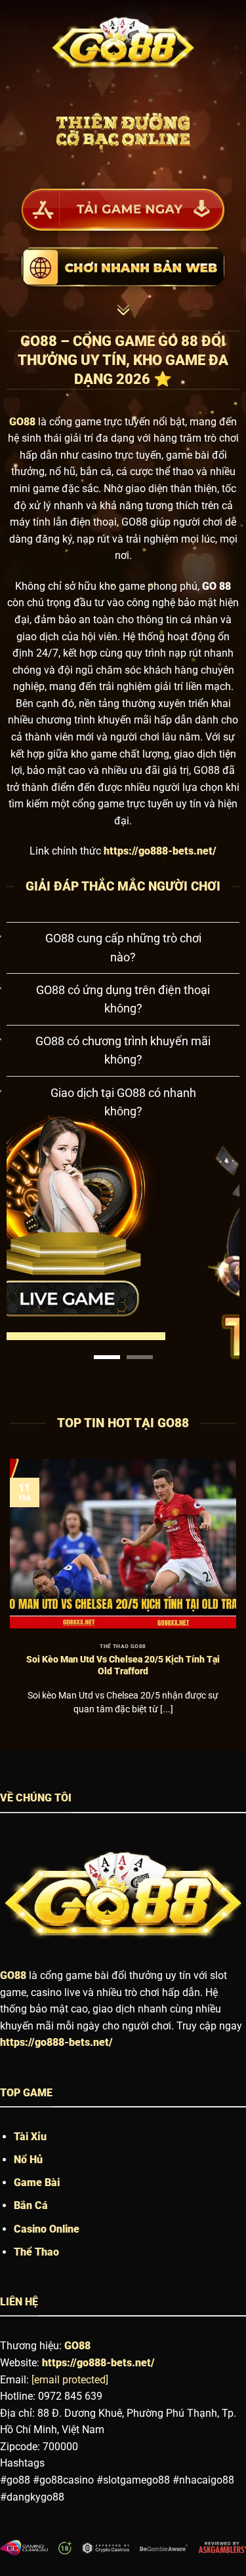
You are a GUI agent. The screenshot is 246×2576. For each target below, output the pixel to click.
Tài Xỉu (30, 2137)
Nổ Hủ (28, 2160)
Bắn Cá (31, 2205)
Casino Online (47, 2229)
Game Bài (37, 2182)
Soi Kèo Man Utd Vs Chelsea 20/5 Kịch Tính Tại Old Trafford (123, 1665)
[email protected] (70, 2380)
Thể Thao (36, 2252)
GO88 (13, 1975)
